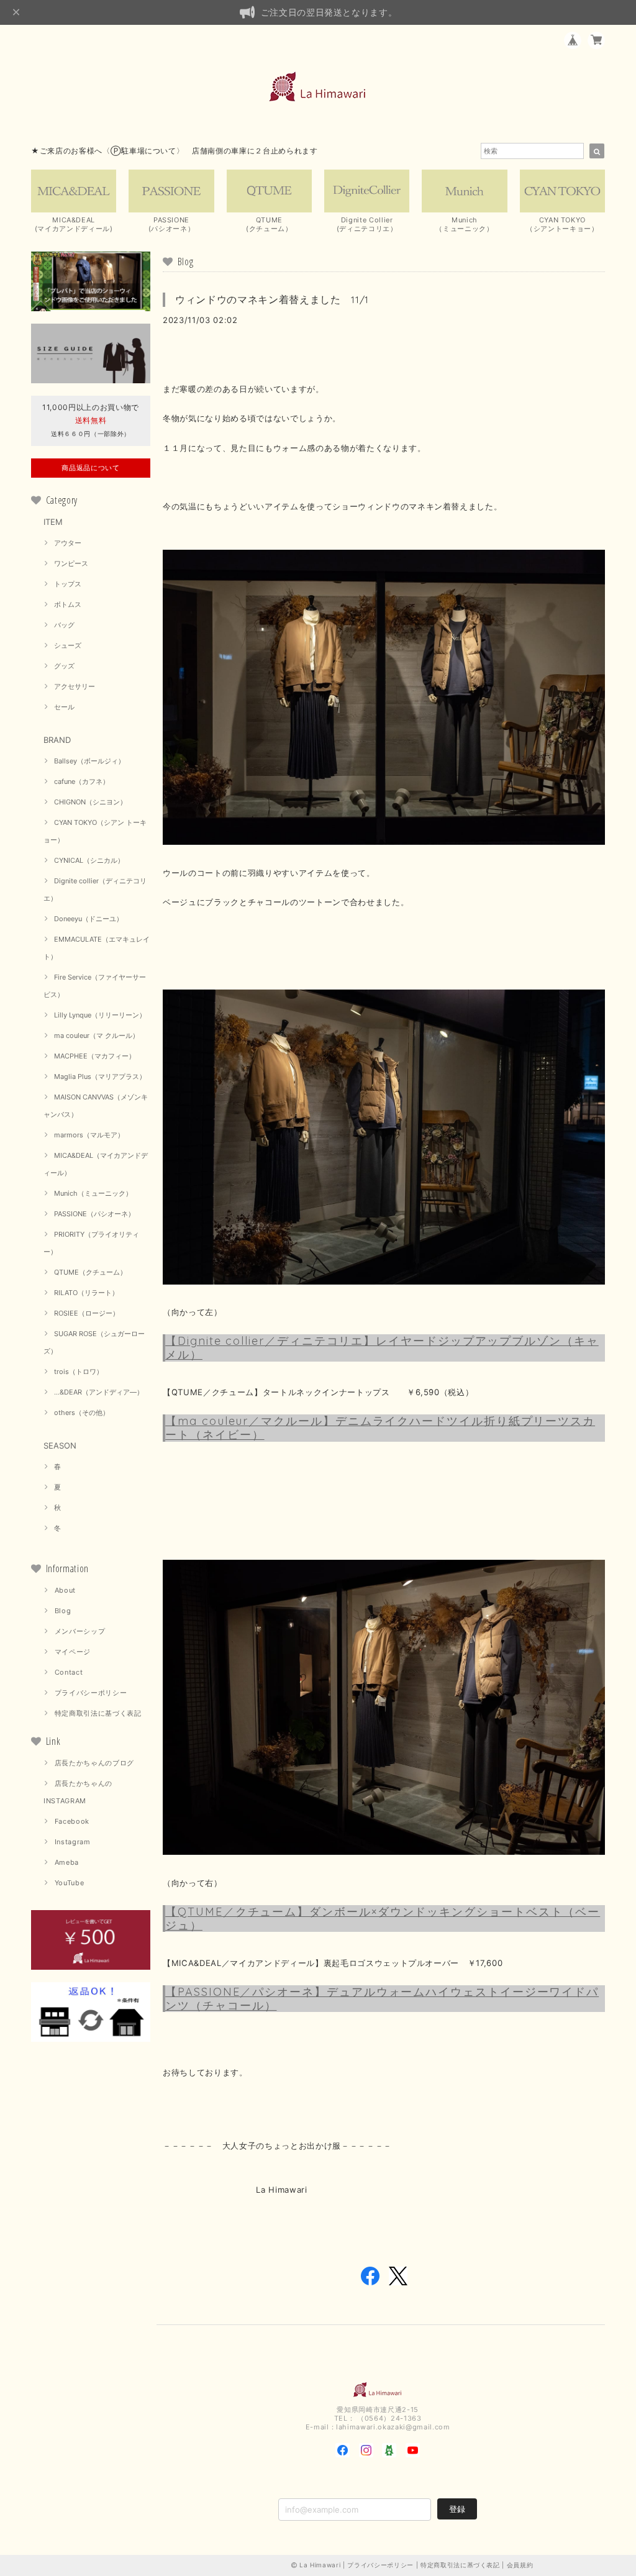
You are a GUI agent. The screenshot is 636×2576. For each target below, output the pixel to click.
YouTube (70, 1883)
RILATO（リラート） (86, 1293)
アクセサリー (75, 686)
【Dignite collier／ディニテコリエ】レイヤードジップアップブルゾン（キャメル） (382, 1348)
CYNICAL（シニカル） (89, 860)
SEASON (60, 1445)
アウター (68, 543)
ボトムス (68, 604)
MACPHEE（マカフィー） (95, 1056)
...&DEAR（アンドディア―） (99, 1392)
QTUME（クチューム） (90, 1272)
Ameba (67, 1862)
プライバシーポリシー (91, 1693)
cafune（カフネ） (82, 781)
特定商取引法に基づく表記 (98, 1713)
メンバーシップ (80, 1631)
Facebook (72, 1821)
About (65, 1590)
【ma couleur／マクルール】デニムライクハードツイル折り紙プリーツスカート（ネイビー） (380, 1428)
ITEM (53, 522)
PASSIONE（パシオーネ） (94, 1214)
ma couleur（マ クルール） (97, 1035)
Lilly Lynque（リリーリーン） (100, 1015)
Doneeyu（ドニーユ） (89, 919)
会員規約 (520, 2565)
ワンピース (71, 563)
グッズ (64, 666)
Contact (69, 1672)
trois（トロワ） (79, 1372)
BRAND (57, 740)
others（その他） (82, 1413)
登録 (457, 2509)
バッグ (64, 625)
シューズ (68, 645)
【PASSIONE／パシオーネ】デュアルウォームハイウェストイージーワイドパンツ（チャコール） (382, 1999)
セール (64, 707)
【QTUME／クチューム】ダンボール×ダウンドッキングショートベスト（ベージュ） (383, 1918)
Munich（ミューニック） (93, 1193)
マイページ (73, 1652)
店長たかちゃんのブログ (94, 1763)
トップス (68, 584)
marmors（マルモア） (89, 1135)
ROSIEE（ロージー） (87, 1313)
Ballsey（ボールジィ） (89, 761)
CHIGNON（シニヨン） (90, 802)
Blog (63, 1611)
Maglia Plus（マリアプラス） (100, 1076)
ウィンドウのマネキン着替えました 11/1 (272, 299)
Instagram (73, 1842)
